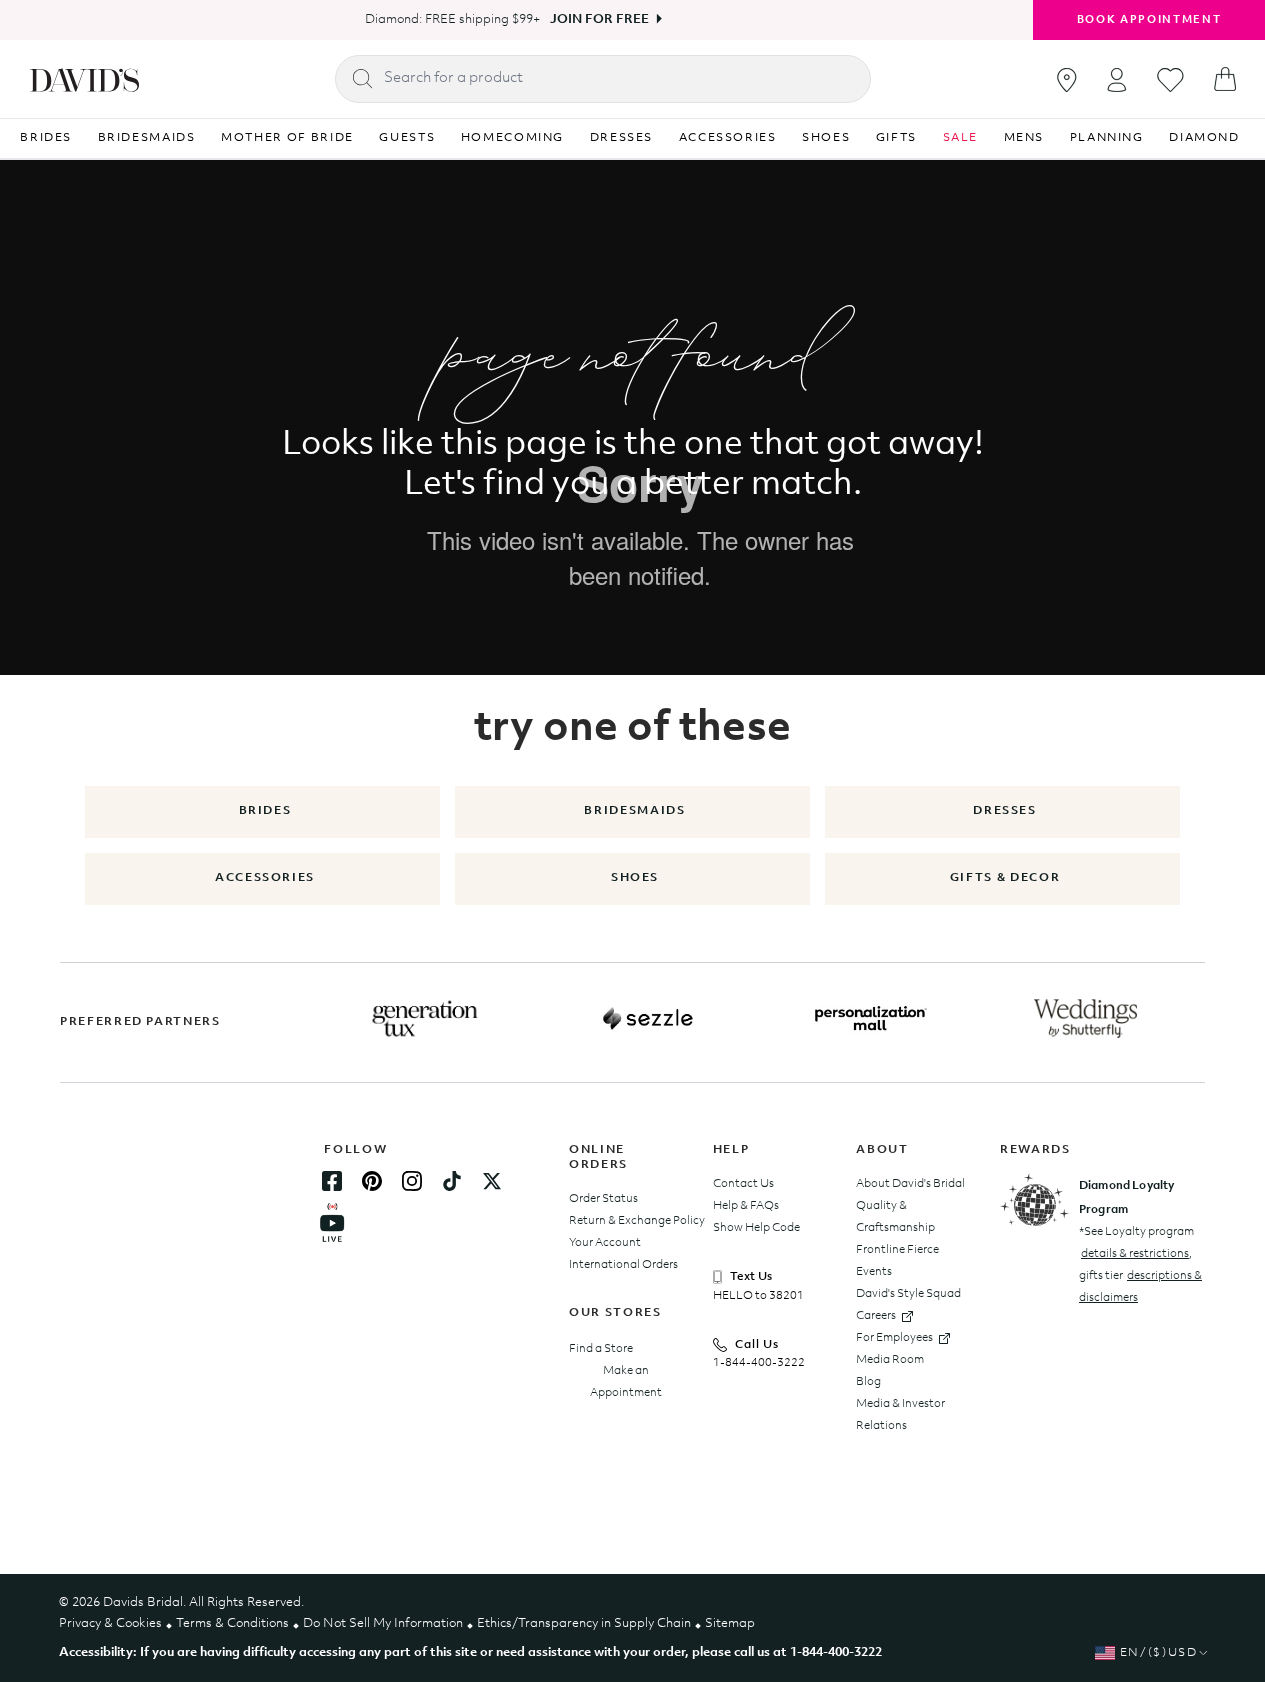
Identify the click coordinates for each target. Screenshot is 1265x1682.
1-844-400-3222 (759, 1363)
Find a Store (601, 1349)
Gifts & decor (1005, 878)
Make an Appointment (626, 1382)
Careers (876, 1316)
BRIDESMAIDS (147, 138)
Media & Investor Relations (900, 1415)
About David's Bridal (910, 1184)
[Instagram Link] (412, 1181)
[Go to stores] (1067, 80)
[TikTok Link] (452, 1181)
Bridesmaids (634, 811)
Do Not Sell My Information (383, 1623)
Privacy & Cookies (110, 1623)
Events (874, 1272)
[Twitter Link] (492, 1181)
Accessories (265, 878)
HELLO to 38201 (758, 1296)
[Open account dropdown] (1117, 79)
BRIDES (46, 138)
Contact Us (743, 1184)
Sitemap (730, 1623)
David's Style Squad (908, 1294)
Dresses (1005, 811)
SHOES (826, 138)
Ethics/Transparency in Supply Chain (584, 1623)
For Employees (894, 1338)
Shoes (635, 878)
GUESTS (407, 138)
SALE (961, 138)
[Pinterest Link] (372, 1181)
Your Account (605, 1243)
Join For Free (599, 19)
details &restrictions (1135, 1254)
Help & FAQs (746, 1206)
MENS (1024, 138)
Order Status (603, 1199)
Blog (868, 1382)
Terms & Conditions (232, 1623)
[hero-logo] (84, 79)
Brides (265, 811)
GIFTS (896, 138)
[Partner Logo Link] (425, 1019)
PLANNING (1107, 138)
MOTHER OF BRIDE (287, 138)
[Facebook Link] (332, 1181)
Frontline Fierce (897, 1250)
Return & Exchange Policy (637, 1221)
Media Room (890, 1360)
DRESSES (622, 138)
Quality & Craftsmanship (895, 1217)
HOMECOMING (513, 138)
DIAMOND (1204, 138)
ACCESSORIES (728, 138)
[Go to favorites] (1170, 80)
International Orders (623, 1265)
